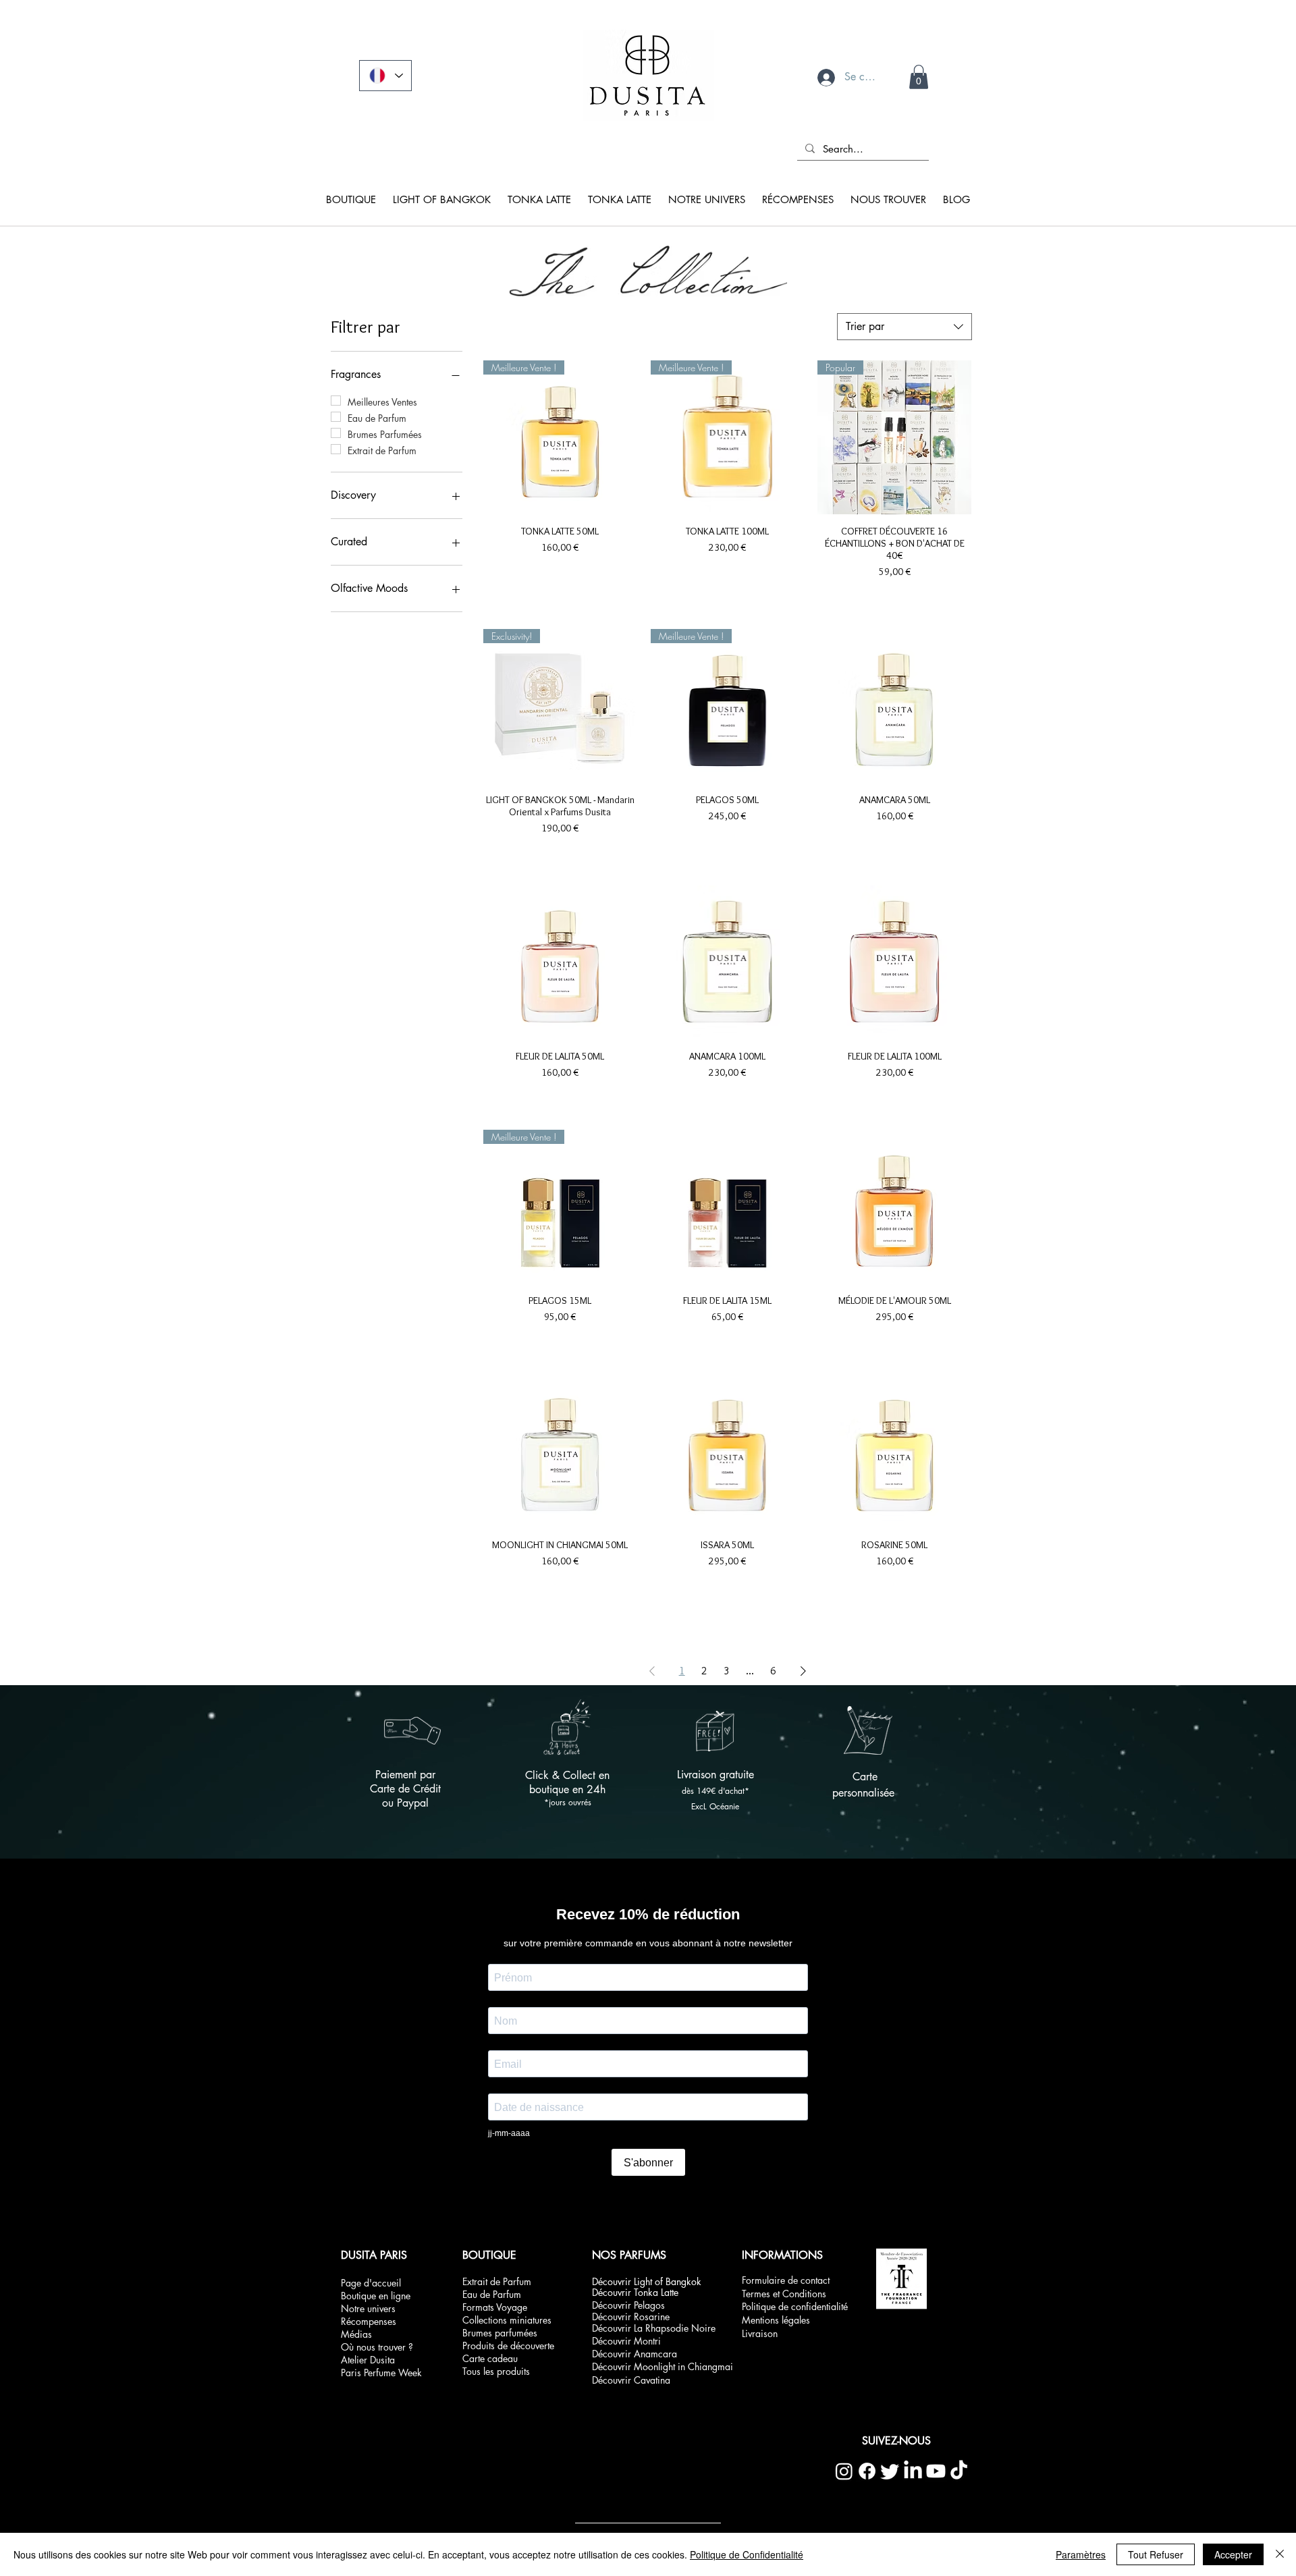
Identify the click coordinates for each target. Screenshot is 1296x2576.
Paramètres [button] (1081, 2554)
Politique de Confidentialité (747, 2554)
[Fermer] (1280, 2554)
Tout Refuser (1156, 2554)
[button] (844, 133)
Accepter (1233, 2554)
